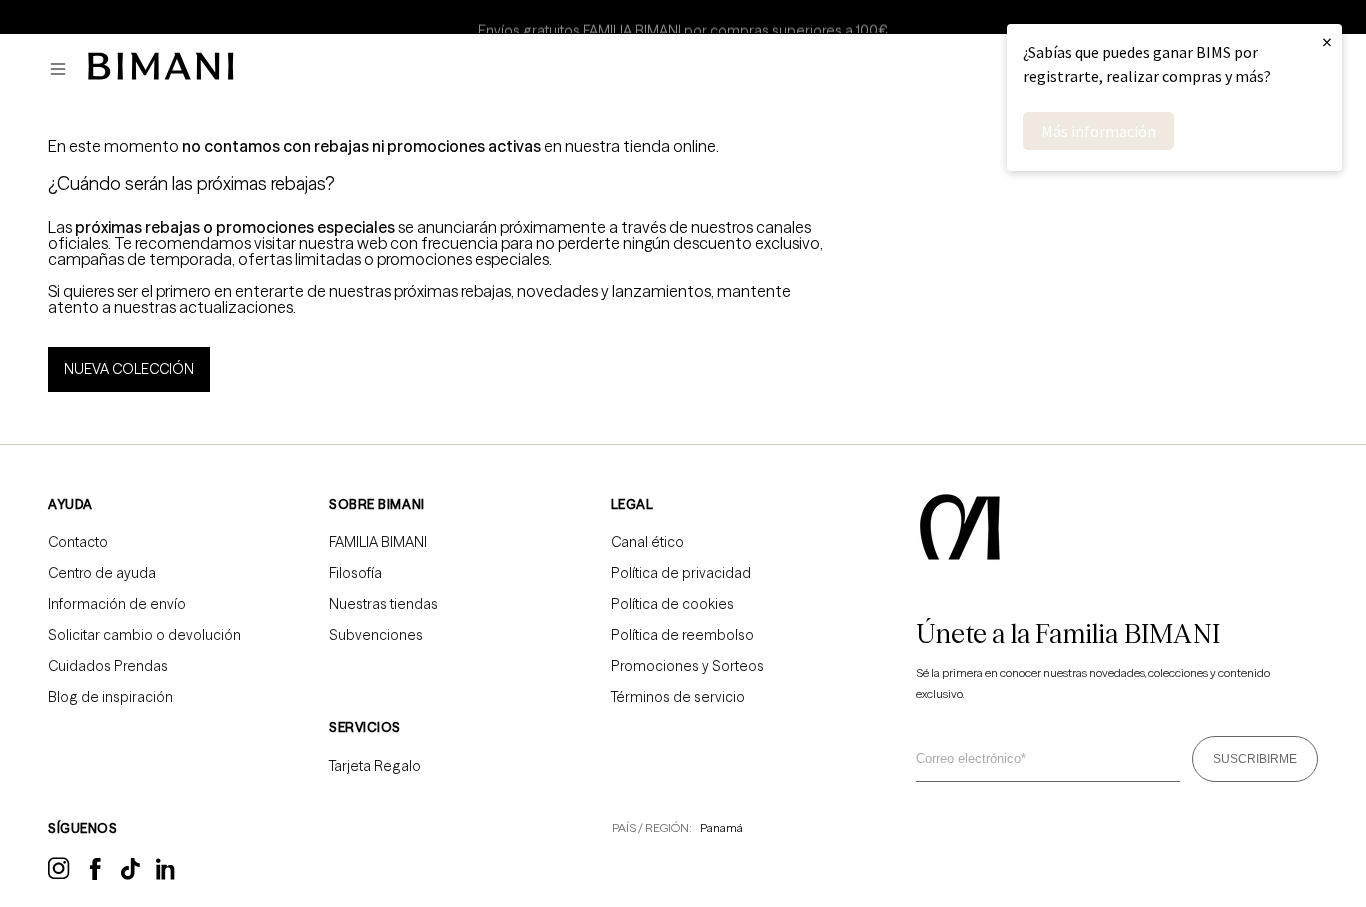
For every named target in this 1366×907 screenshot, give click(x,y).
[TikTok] (130, 875)
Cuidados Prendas (108, 666)
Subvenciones (376, 635)
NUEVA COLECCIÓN (129, 369)
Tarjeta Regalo (375, 766)
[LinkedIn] (167, 876)
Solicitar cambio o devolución (144, 635)
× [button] (1327, 41)
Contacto (78, 542)
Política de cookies (672, 604)
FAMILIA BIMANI (378, 542)
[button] (63, 69)
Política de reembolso (682, 635)
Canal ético (647, 542)
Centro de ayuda (102, 573)
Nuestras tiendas (383, 604)
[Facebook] (95, 875)
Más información (1098, 131)
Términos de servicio (678, 697)
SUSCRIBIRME (1255, 759)
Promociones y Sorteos (687, 666)
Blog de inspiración (110, 697)
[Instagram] (59, 876)
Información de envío (117, 604)
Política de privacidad (681, 573)
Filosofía (355, 573)
